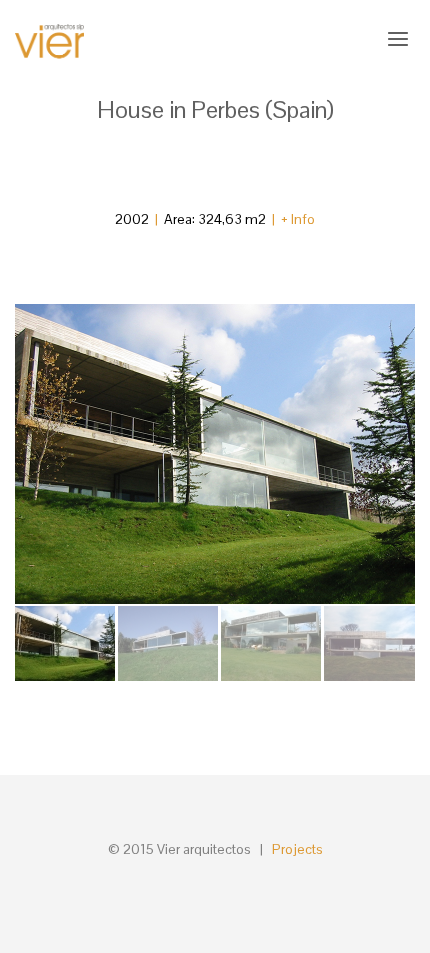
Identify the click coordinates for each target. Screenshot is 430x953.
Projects (297, 849)
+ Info (298, 219)
